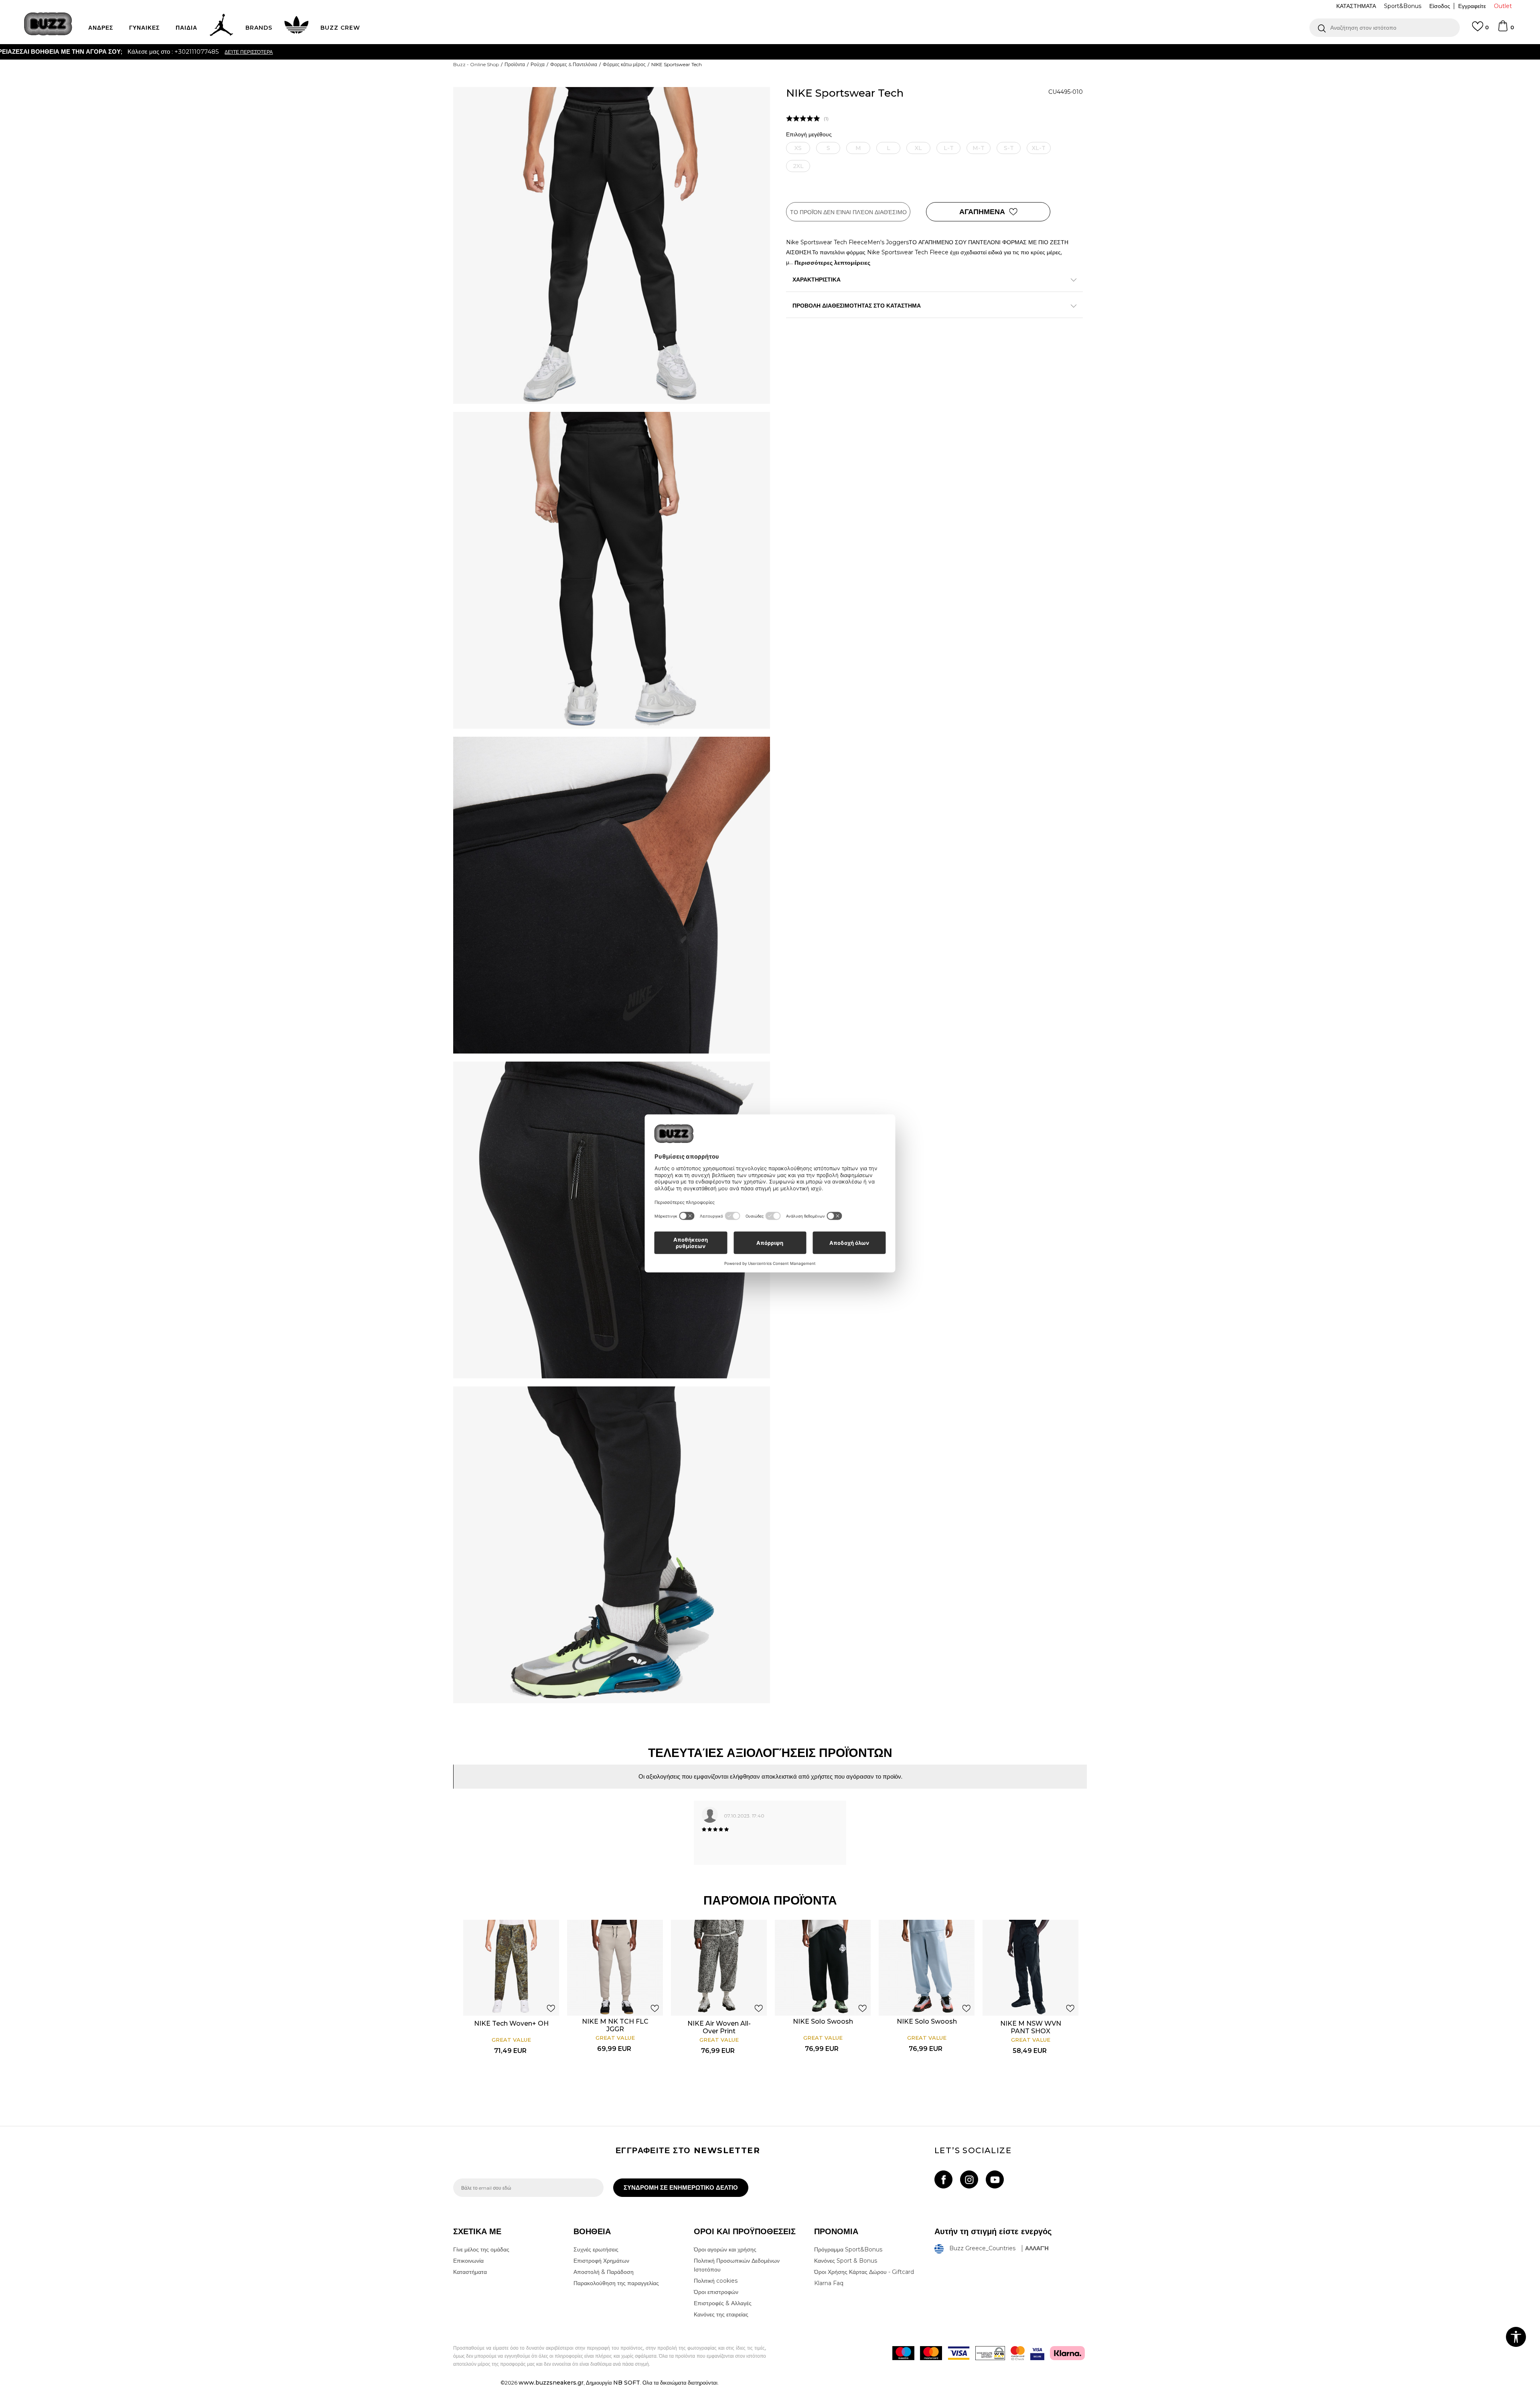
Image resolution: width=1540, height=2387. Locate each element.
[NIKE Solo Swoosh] (823, 1968)
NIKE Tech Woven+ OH (511, 2023)
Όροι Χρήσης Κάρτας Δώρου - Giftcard (864, 2272)
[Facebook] (943, 2179)
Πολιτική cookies (716, 2281)
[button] (1385, 28)
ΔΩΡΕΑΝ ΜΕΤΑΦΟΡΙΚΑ (704, 52)
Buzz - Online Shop (476, 64)
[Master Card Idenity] (1018, 2353)
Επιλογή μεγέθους (809, 135)
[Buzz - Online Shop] (48, 24)
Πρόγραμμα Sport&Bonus (848, 2249)
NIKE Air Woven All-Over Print (719, 2027)
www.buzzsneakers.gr (551, 2383)
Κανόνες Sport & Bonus (846, 2261)
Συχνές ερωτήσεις (596, 2249)
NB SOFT (627, 2383)
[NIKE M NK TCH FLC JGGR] (615, 1968)
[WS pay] (990, 2353)
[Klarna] (1067, 2353)
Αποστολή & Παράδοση (604, 2272)
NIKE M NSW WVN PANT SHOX (1031, 2027)
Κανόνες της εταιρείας (721, 2314)
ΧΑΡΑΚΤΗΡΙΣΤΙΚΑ (817, 280)
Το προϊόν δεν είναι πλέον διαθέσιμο (848, 212)
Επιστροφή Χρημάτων (601, 2261)
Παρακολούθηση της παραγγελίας (616, 2283)
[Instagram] (969, 2179)
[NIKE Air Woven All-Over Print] (719, 1968)
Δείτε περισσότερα (842, 52)
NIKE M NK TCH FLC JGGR (615, 2025)
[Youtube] (995, 2179)
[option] (770, 52)
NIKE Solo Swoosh (823, 2021)
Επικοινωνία (468, 2261)
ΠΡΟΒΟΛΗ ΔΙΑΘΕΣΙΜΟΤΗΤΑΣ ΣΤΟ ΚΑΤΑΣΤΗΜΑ (857, 306)
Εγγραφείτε (1472, 6)
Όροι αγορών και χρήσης (725, 2249)
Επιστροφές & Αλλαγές (723, 2303)
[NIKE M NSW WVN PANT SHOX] (1030, 1968)
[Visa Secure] (1037, 2353)
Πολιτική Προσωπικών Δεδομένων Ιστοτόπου (737, 2265)
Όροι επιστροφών (716, 2292)
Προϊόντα (515, 64)
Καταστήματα (470, 2272)
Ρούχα (538, 64)
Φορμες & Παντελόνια (574, 64)
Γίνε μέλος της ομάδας (481, 2249)
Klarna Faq (829, 2283)
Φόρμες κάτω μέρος (624, 64)
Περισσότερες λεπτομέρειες (832, 263)
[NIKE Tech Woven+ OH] (511, 1968)
